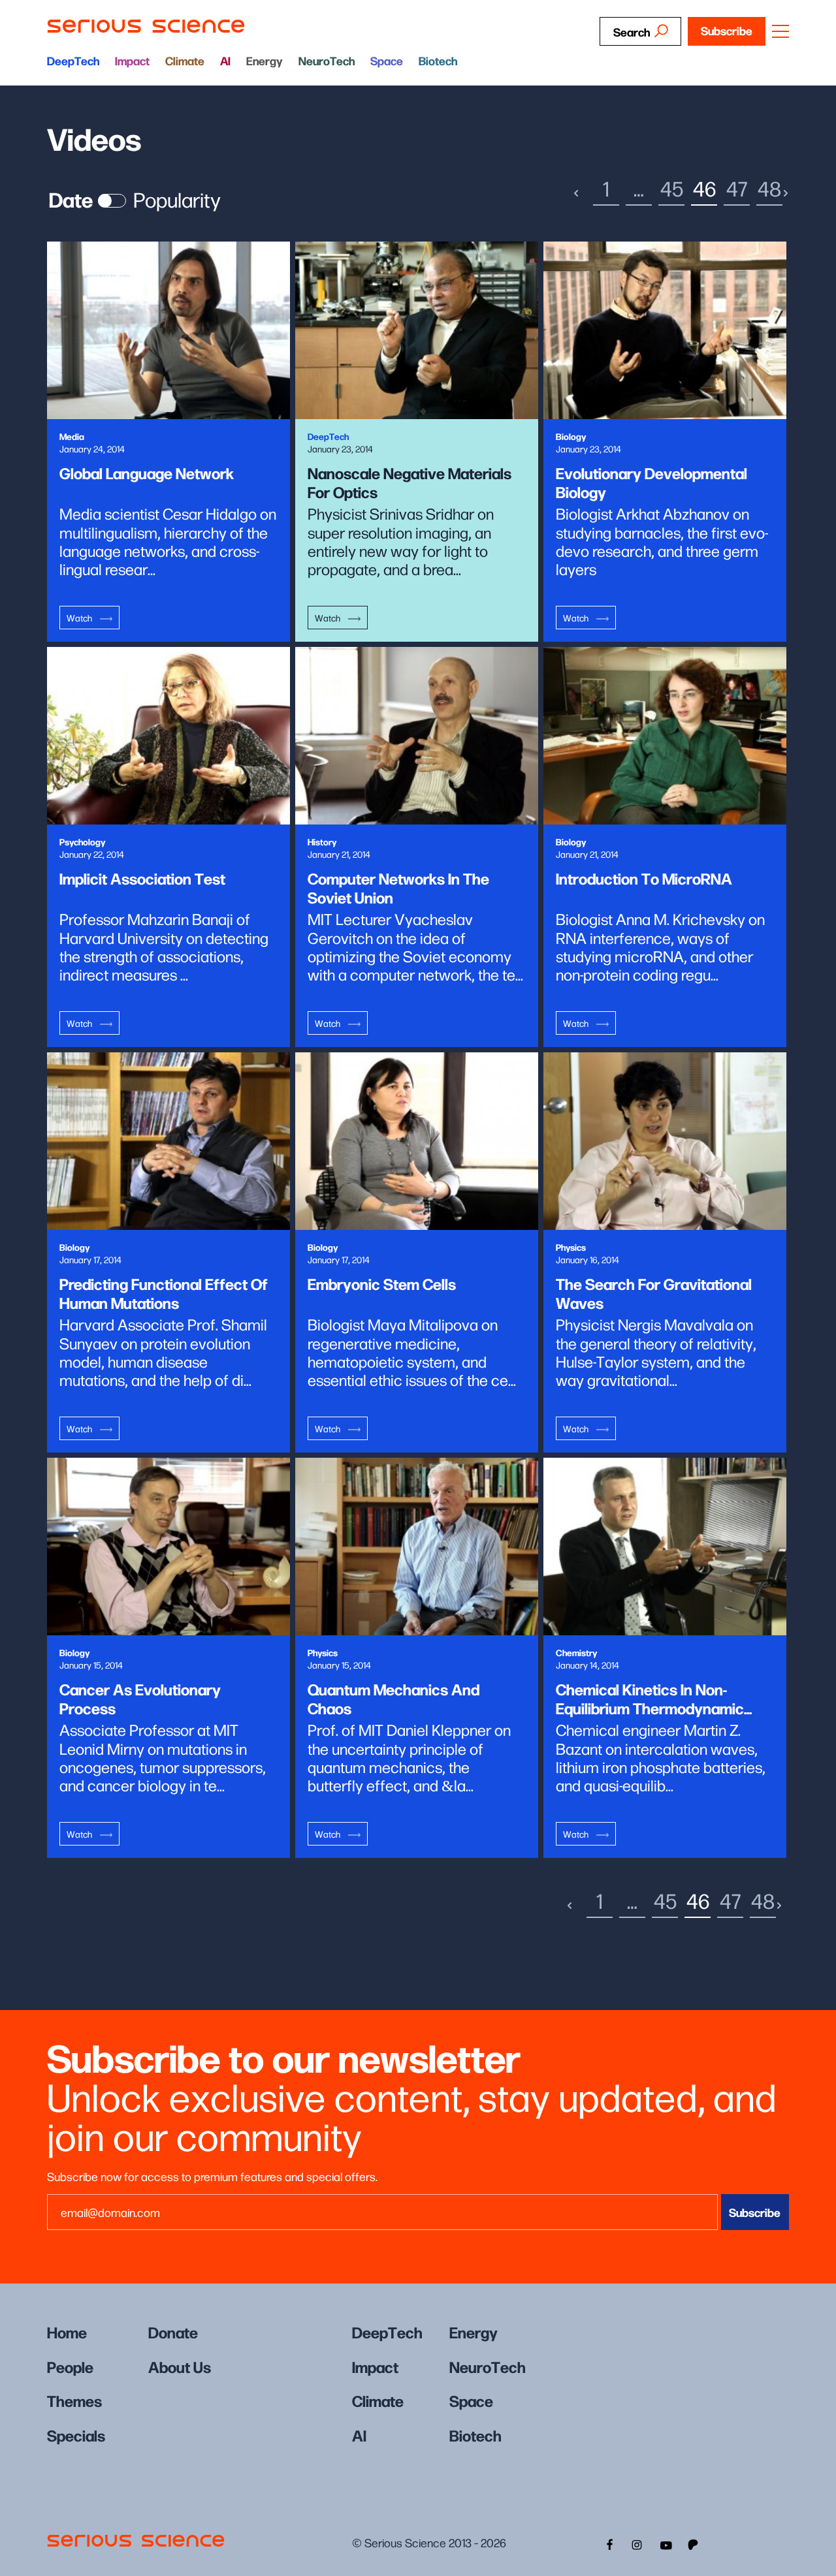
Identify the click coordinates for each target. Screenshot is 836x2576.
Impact (132, 60)
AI (225, 60)
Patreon (694, 2543)
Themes (74, 2400)
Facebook (608, 2543)
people (70, 2366)
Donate (173, 2332)
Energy (265, 60)
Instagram (637, 2543)
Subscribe (727, 30)
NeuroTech (327, 60)
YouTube (666, 2543)
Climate (185, 60)
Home (67, 2332)
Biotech (438, 60)
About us (180, 2366)
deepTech (73, 60)
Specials (76, 2435)
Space (387, 60)
